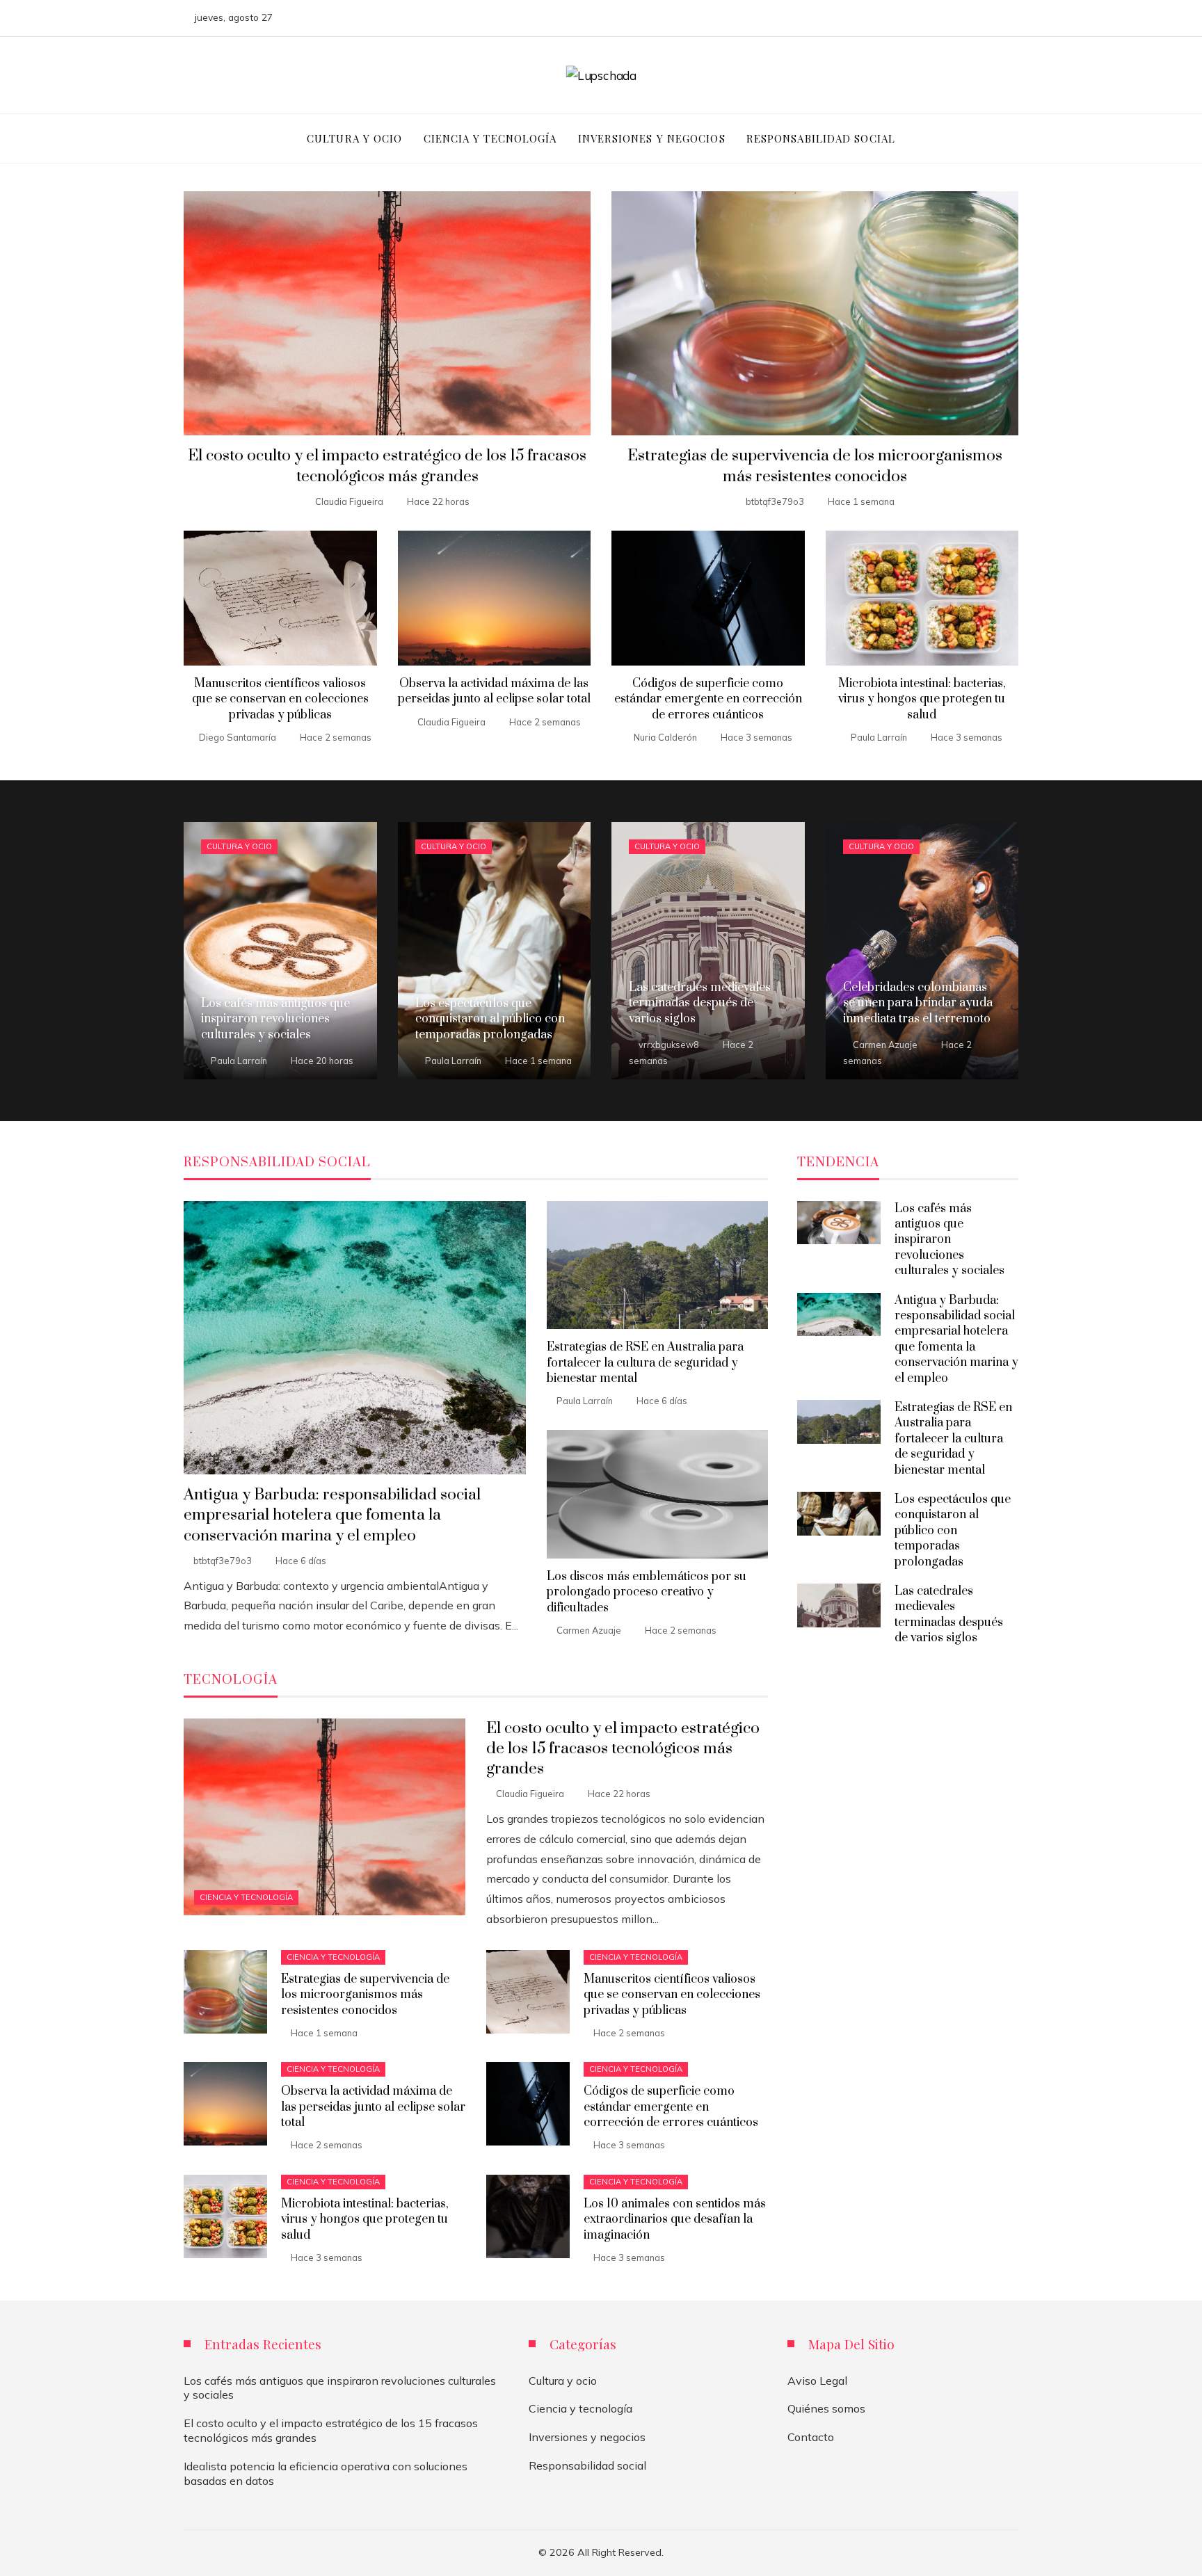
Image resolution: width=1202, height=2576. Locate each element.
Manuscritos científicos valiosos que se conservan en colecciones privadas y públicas (280, 699)
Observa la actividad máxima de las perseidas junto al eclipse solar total (494, 691)
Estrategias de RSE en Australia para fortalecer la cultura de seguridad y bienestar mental (645, 1363)
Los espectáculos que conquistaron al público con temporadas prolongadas (953, 1531)
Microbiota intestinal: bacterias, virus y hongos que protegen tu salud (922, 699)
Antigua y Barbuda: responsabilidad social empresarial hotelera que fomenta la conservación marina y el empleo (332, 1515)
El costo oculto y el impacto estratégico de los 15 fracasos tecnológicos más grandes (387, 466)
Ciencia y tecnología (246, 1897)
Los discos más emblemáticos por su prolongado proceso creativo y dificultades (647, 1592)
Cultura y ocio (239, 846)
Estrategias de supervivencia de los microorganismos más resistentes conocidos (815, 466)
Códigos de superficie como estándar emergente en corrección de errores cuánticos (708, 699)
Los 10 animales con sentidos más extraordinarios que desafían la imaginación (675, 2220)
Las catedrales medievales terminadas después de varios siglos (949, 1615)
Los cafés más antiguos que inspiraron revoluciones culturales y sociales (949, 1240)
